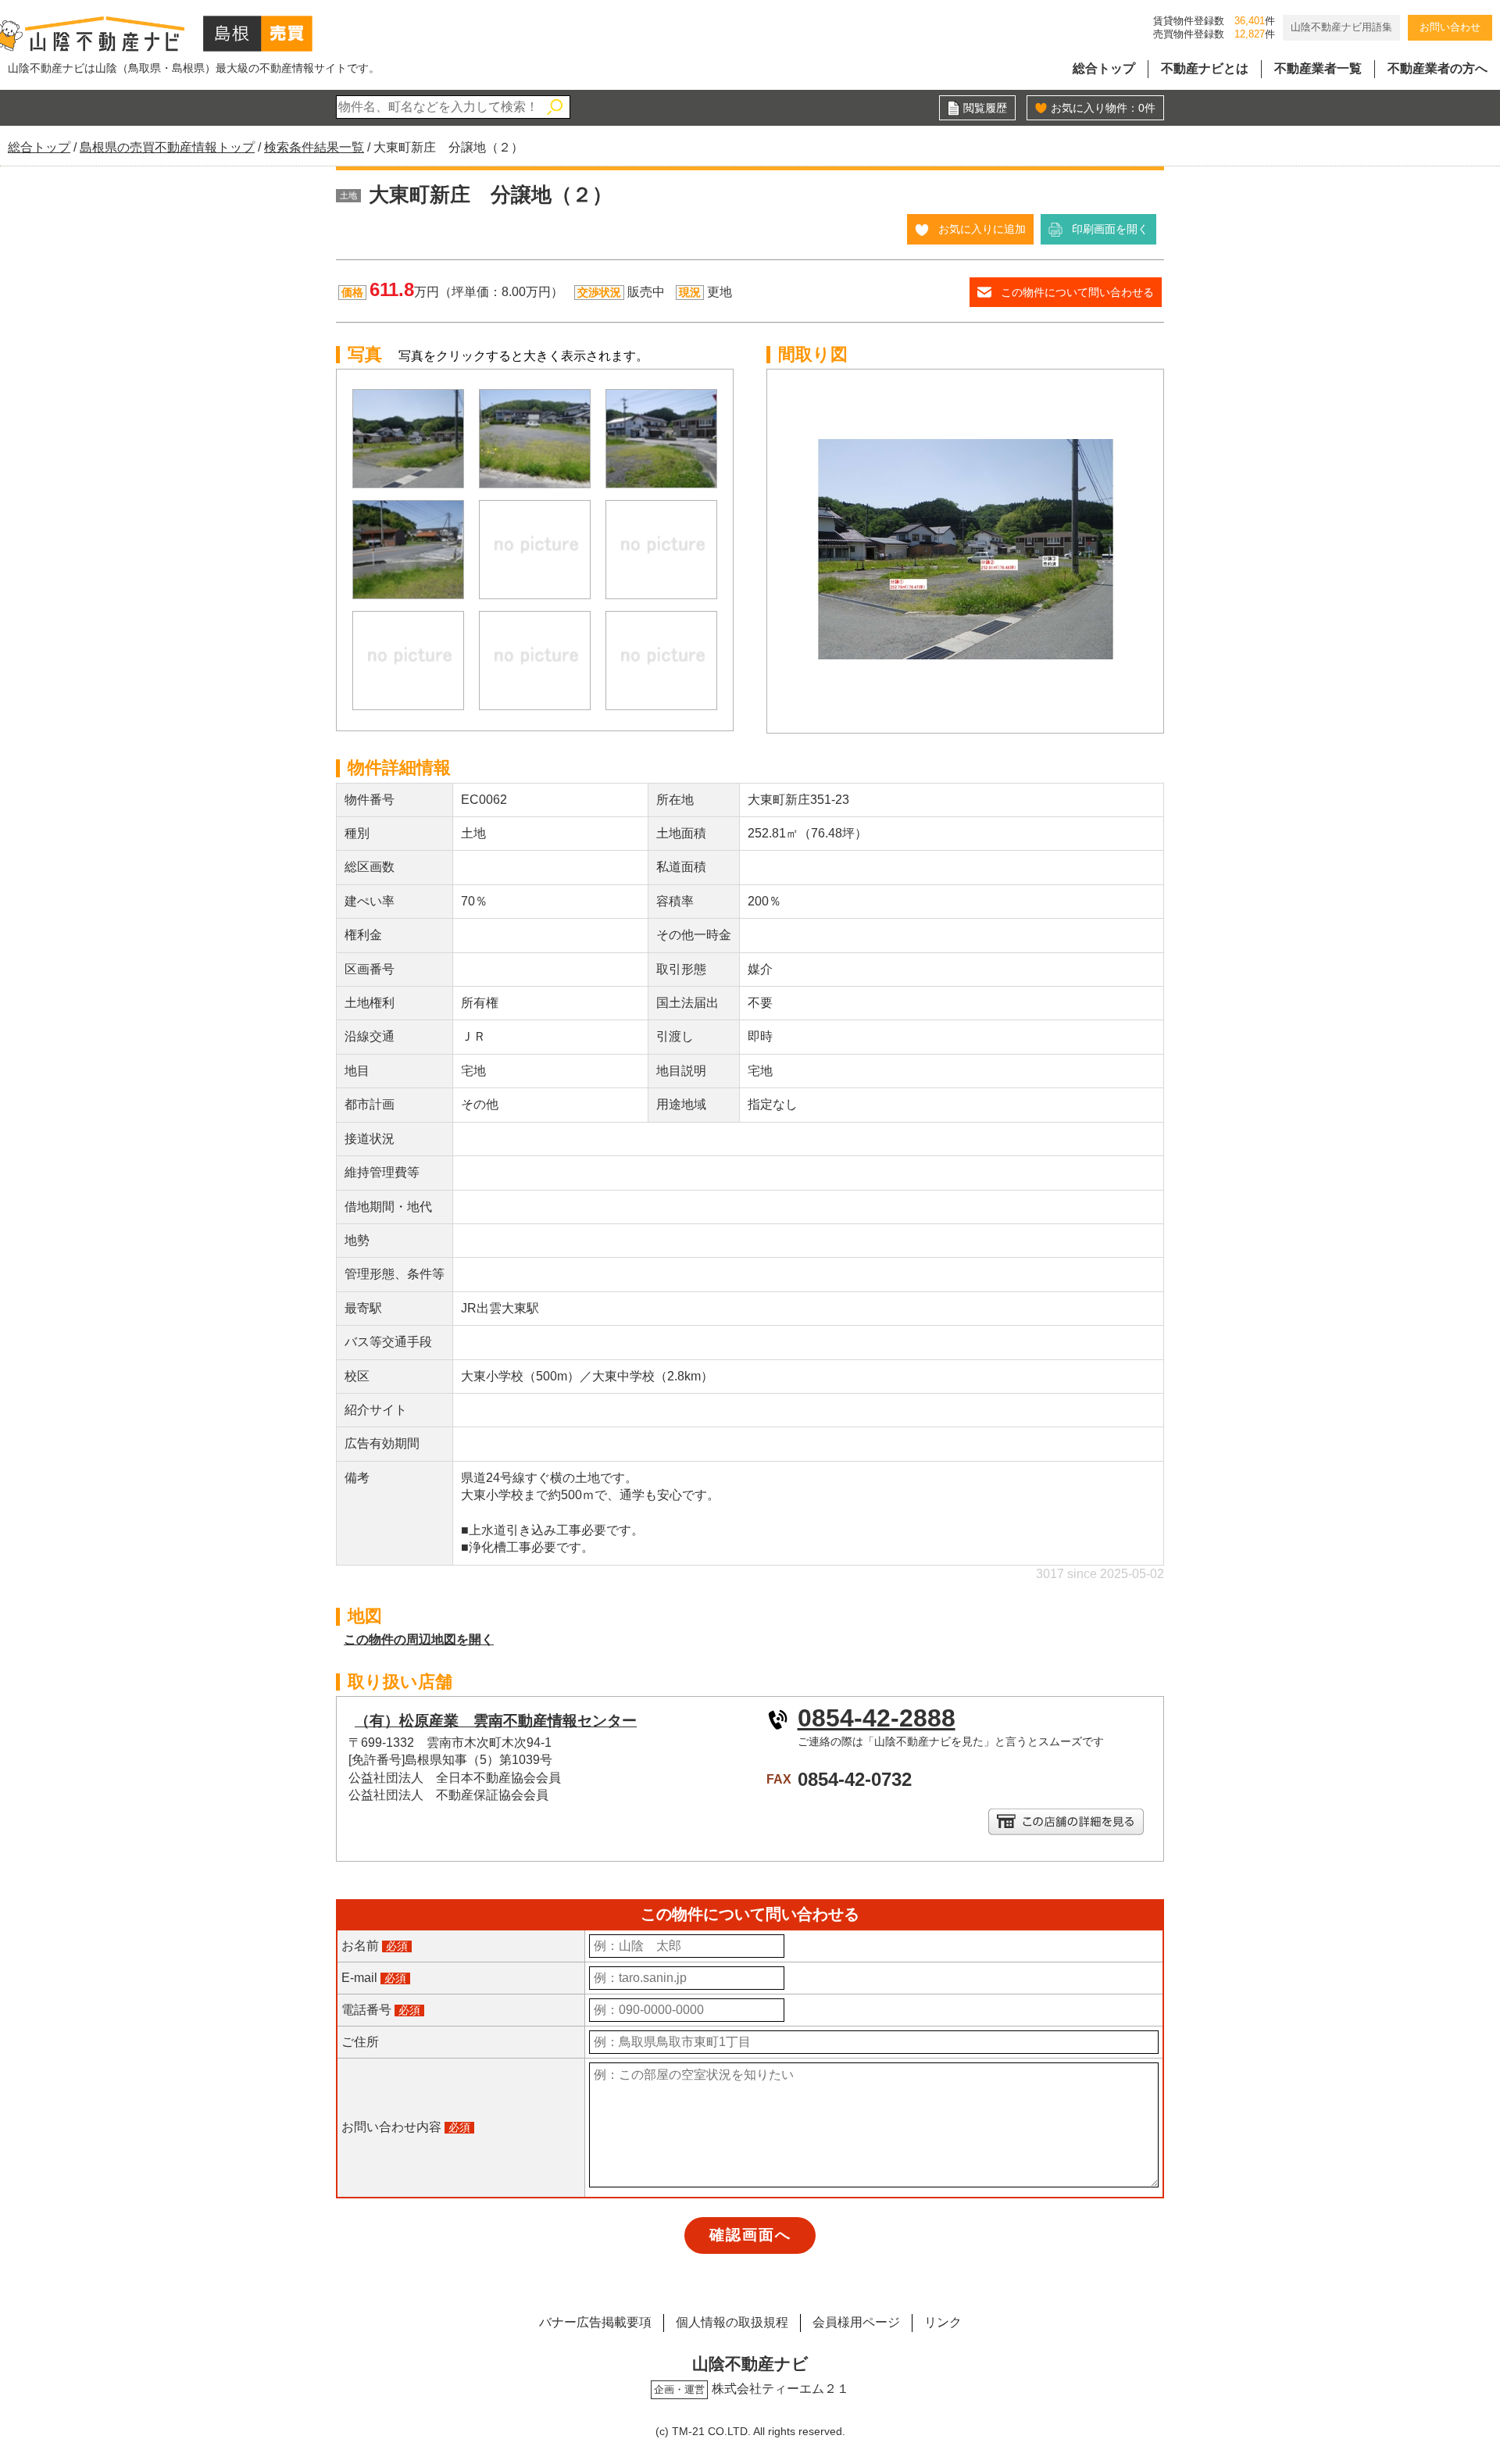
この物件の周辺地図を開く (419, 1639)
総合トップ (1104, 68)
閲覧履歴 (985, 108)
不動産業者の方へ (1437, 68)
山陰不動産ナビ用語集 (1341, 27)
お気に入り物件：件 (1103, 108)
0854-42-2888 (877, 1718)
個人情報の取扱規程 (732, 2322)
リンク (943, 2322)
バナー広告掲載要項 (595, 2322)
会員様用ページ (856, 2322)
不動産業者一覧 (1318, 68)
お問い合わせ (1450, 27)
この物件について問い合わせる (1077, 292)
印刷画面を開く (1110, 229)
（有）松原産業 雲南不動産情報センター (496, 1721)
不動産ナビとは (1205, 68)
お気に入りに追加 (982, 229)
